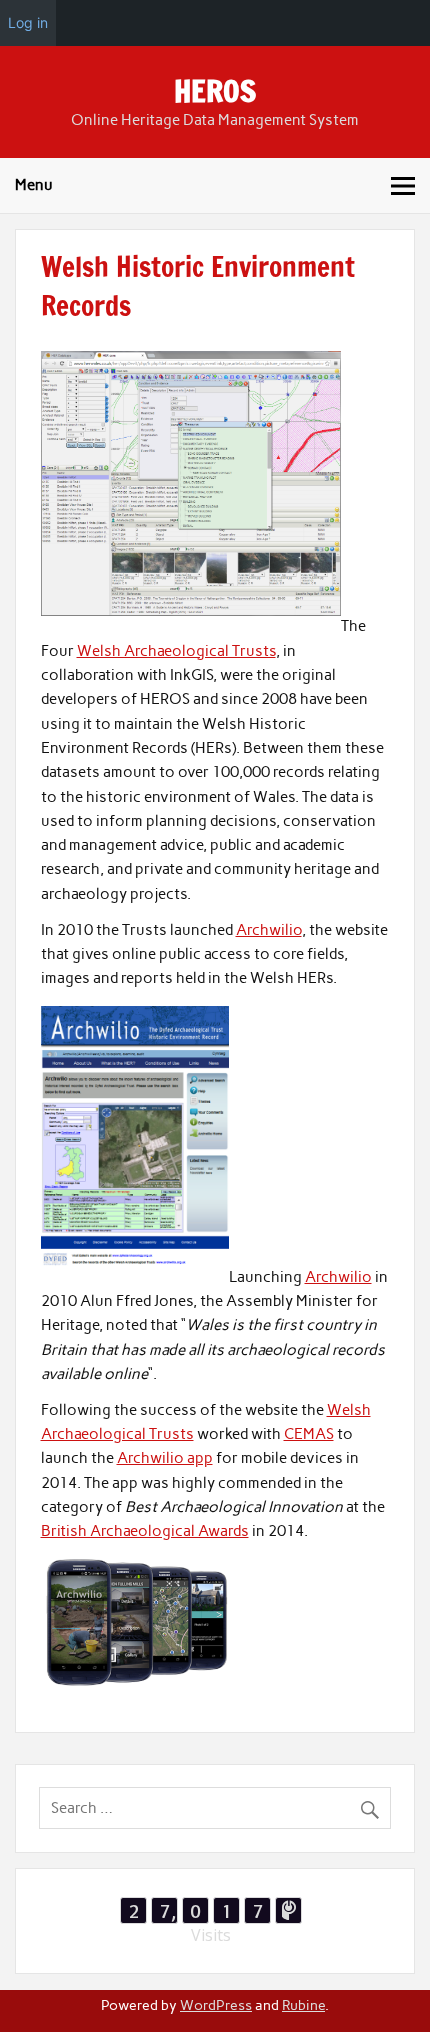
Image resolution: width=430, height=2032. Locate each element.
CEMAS (309, 1434)
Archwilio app (165, 1458)
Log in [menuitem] (28, 22)
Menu (34, 185)
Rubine (303, 2005)
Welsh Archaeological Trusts (176, 651)
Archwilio (269, 930)
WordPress (216, 2005)
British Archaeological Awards (145, 1531)
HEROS (215, 90)
